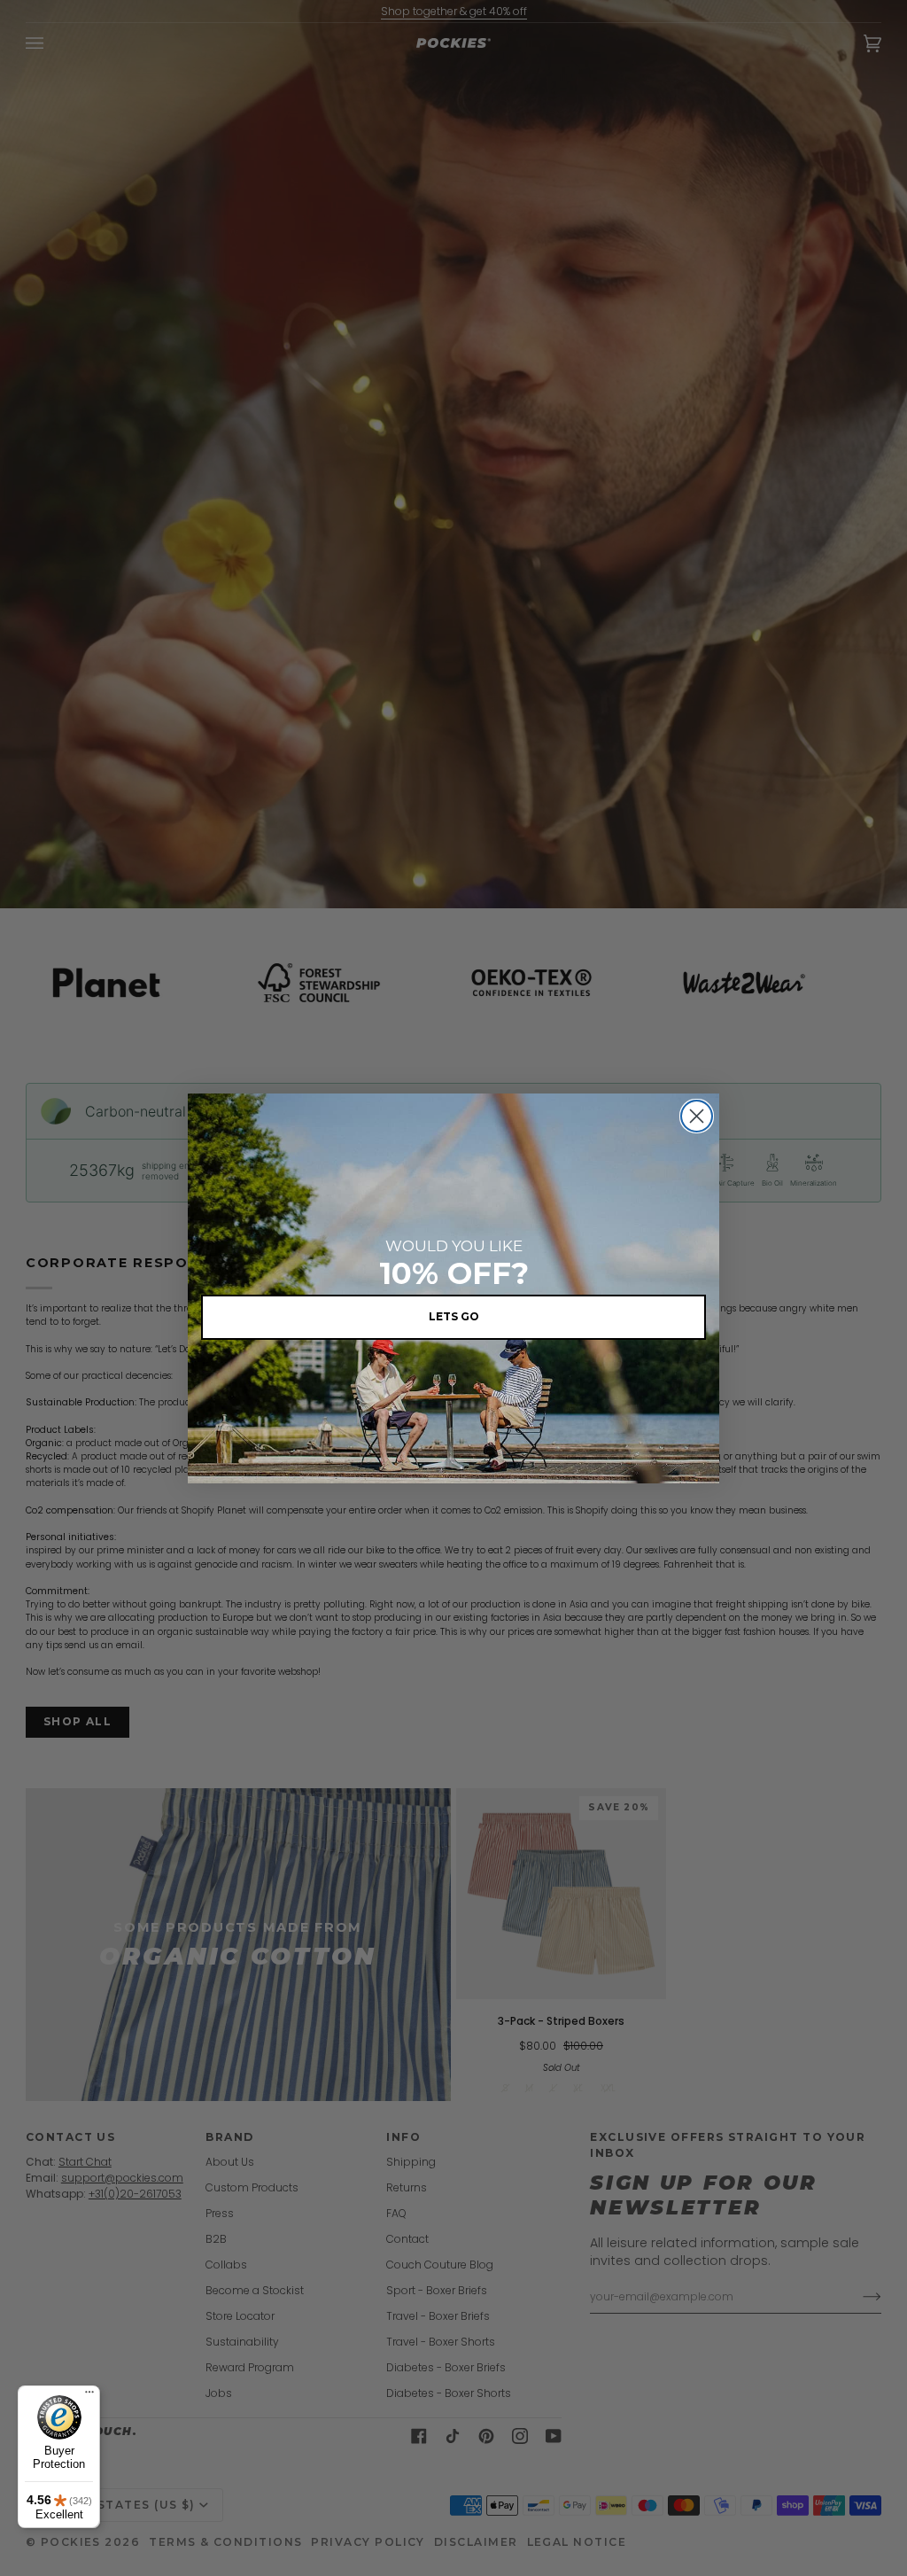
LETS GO (454, 1316)
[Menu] (89, 2396)
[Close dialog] (697, 1116)
